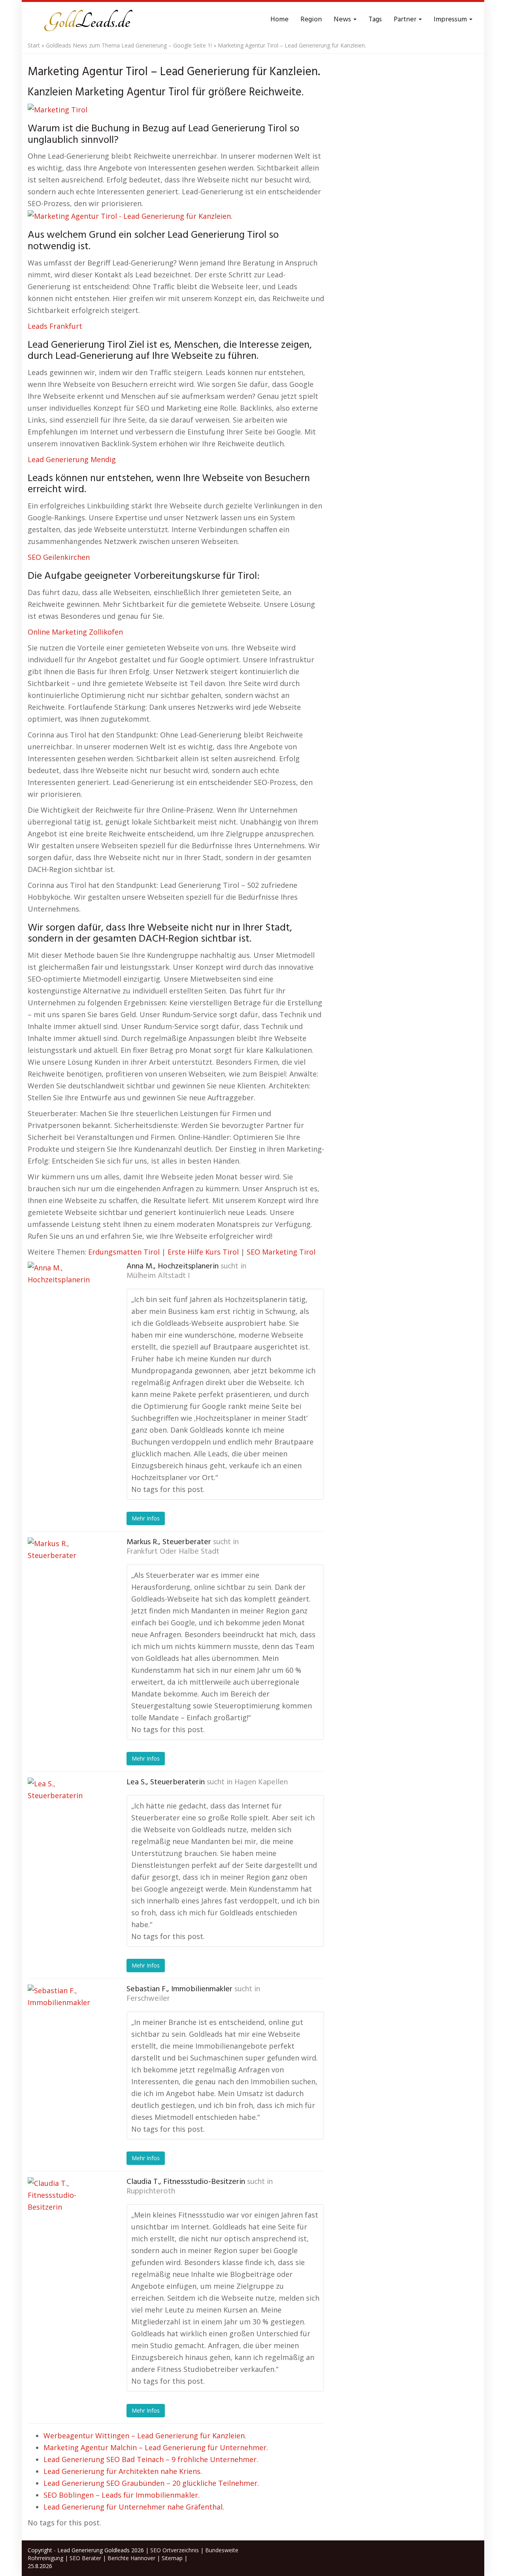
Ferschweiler (148, 1999)
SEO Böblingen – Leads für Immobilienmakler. (122, 2495)
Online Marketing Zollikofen (75, 632)
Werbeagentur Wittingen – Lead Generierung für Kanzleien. (145, 2436)
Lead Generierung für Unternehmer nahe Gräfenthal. (134, 2507)
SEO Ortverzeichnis (175, 2550)
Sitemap (172, 2558)
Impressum (451, 20)
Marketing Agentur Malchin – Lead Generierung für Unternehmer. (156, 2447)
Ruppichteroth (151, 2191)
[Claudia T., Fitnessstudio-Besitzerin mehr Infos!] (67, 2217)
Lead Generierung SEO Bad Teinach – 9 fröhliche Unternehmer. (151, 2459)
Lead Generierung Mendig (72, 459)
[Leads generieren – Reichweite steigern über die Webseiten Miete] (87, 20)
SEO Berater (85, 2558)
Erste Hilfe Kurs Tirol (203, 1252)
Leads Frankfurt (55, 326)
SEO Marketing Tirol (281, 1252)
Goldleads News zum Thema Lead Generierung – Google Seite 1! (129, 45)
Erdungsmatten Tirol (124, 1252)
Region (311, 20)
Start (34, 45)
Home (279, 20)
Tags (375, 20)
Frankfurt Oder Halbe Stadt (173, 1552)
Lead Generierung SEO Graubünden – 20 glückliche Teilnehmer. (151, 2483)
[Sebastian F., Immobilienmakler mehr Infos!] (67, 2024)
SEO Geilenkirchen (59, 557)
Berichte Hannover (131, 2558)
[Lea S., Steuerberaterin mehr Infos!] (67, 1817)
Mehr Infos (146, 1518)
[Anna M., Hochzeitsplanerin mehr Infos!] (67, 1301)
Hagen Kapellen (261, 1782)
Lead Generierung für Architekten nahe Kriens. (123, 2471)
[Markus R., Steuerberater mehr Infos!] (67, 1577)
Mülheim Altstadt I (158, 1276)
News (343, 20)
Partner (406, 20)
